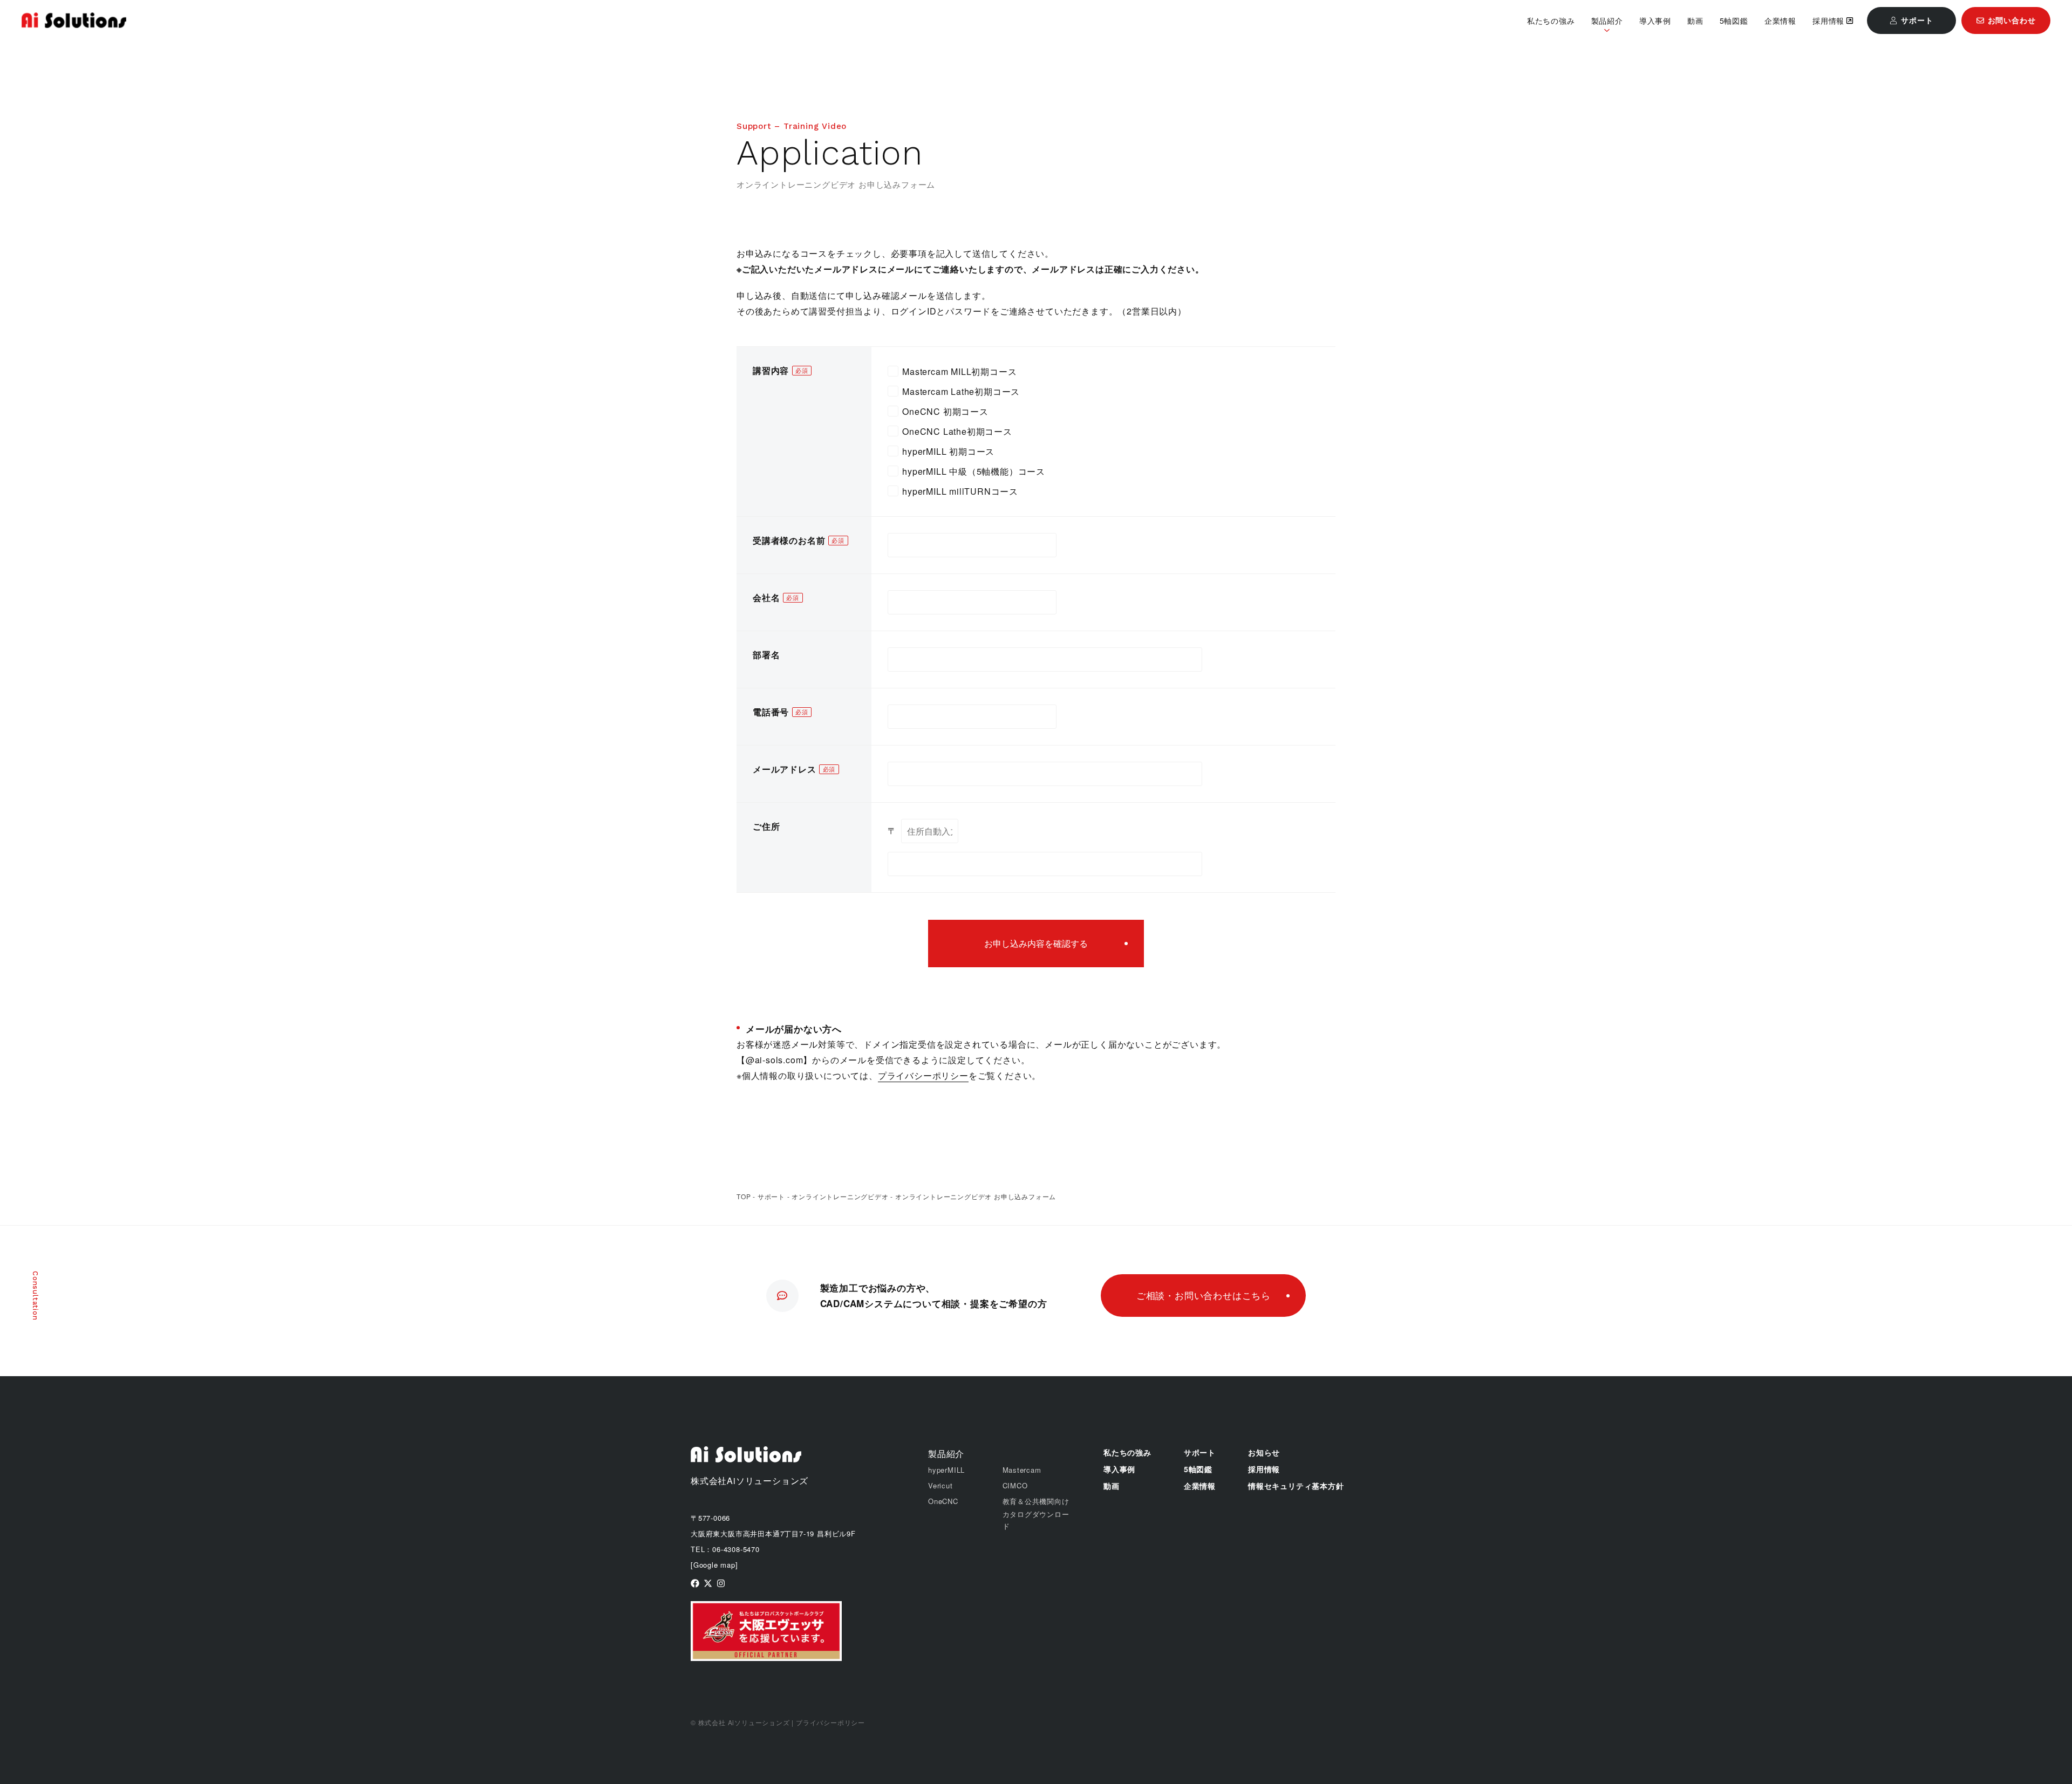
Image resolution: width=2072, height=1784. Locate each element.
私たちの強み (1551, 20)
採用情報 (1828, 20)
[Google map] (714, 1565)
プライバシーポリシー (923, 1075)
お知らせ (1264, 1452)
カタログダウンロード (1036, 1520)
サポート (771, 1196)
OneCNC (943, 1501)
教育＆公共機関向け (1036, 1501)
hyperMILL (946, 1470)
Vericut (940, 1485)
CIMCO (1015, 1485)
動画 (1695, 20)
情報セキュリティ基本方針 (1296, 1486)
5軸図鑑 (1734, 20)
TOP (744, 1196)
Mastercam (1022, 1470)
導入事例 (1655, 20)
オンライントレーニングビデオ (840, 1196)
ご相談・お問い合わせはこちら (1204, 1295)
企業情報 (1780, 20)
